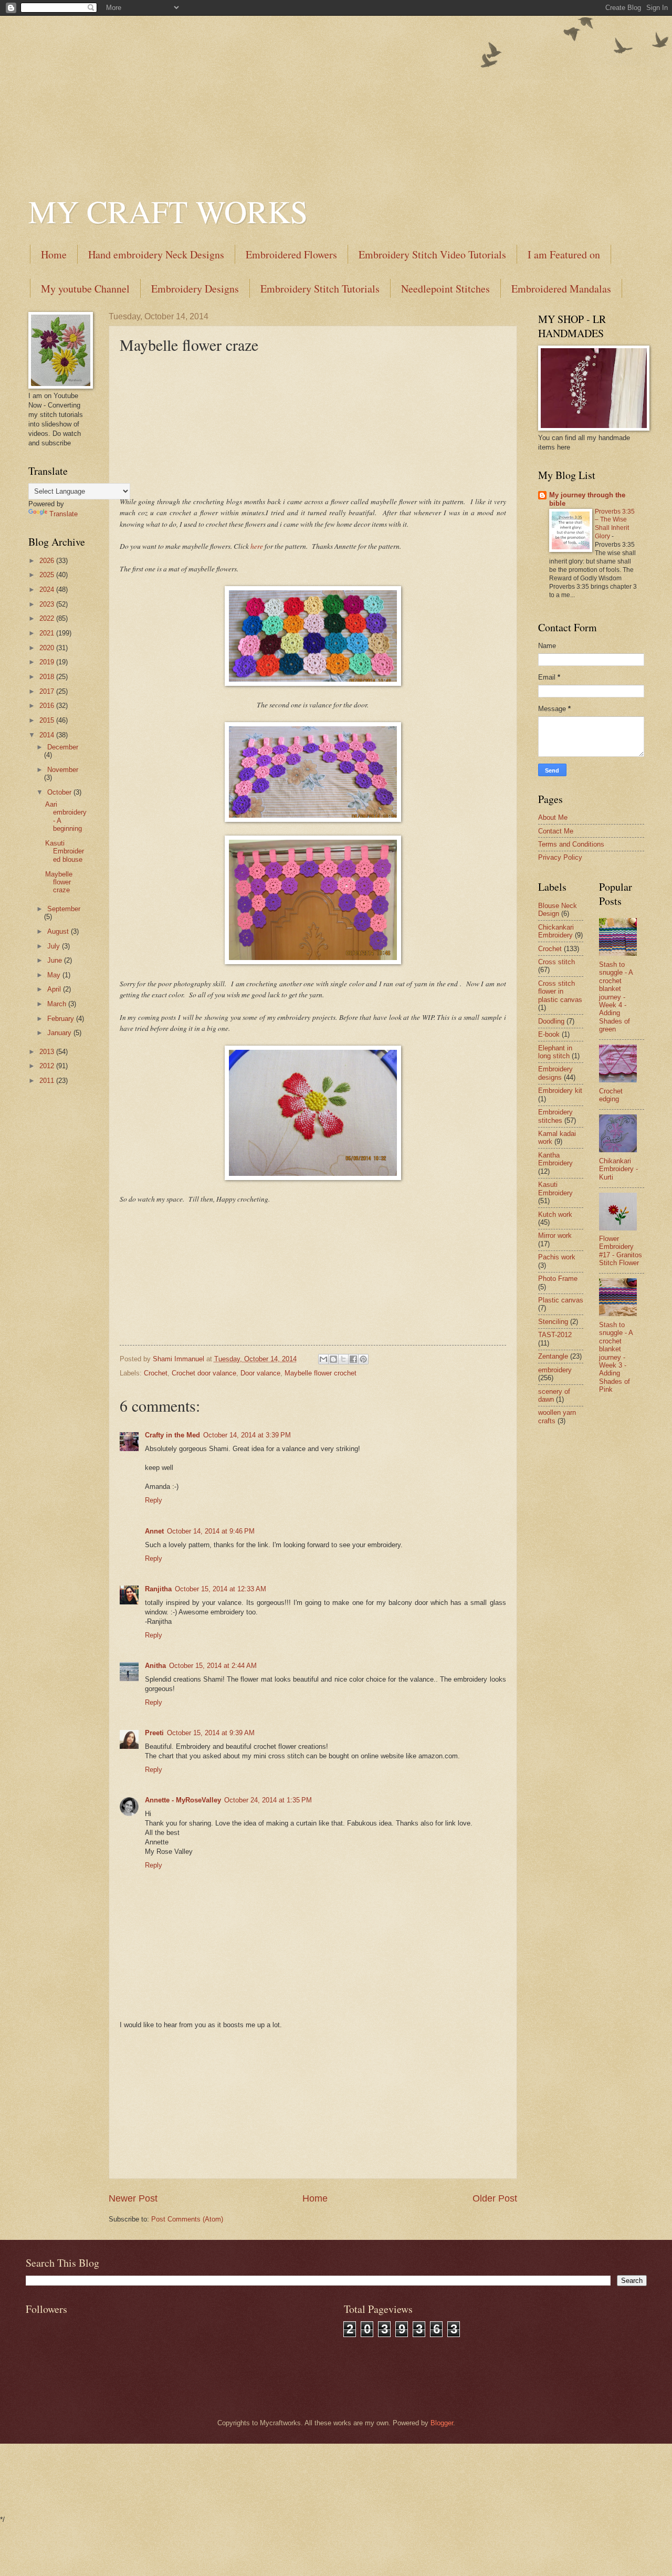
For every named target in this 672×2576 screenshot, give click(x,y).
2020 (48, 648)
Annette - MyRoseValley (183, 1800)
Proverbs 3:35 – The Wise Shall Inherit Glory (615, 524)
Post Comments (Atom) (187, 2219)
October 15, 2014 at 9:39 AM (211, 1733)
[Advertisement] (336, 89)
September (64, 909)
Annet (154, 1531)
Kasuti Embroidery (555, 1188)
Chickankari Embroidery (556, 931)
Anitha (155, 1666)
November (63, 770)
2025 (48, 575)
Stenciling (553, 1322)
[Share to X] (343, 1359)
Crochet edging (611, 1095)
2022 (48, 618)
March (58, 1004)
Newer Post (133, 2198)
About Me (553, 817)
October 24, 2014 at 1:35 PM (268, 1800)
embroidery (555, 1370)
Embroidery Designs (195, 289)
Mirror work (555, 1235)
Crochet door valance (204, 1373)
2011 (48, 1081)
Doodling (551, 1021)
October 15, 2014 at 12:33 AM (220, 1589)
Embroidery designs (555, 1073)
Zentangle (553, 1356)
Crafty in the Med (172, 1435)
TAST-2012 (555, 1335)
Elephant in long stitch (555, 1052)
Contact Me (556, 831)
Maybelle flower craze (59, 882)
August (59, 931)
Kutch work (555, 1214)
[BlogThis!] (333, 1359)
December (63, 747)
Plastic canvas (561, 1300)
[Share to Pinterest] (363, 1359)
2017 (48, 691)
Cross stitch (556, 962)
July (55, 946)
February (62, 1019)
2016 (48, 706)
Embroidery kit (560, 1091)
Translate (64, 514)
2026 (48, 561)
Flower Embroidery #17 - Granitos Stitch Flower (621, 1251)
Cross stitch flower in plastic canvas (560, 992)
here (258, 546)
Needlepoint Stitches (445, 289)
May (55, 975)
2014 (48, 735)
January (60, 1033)
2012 (48, 1066)
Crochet (156, 1373)
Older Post (495, 2198)
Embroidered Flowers (291, 254)
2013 (48, 1052)
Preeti (154, 1733)
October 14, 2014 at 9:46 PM (211, 1531)
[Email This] (323, 1359)
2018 (48, 677)
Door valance (260, 1373)
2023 (48, 604)
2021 (48, 633)
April (55, 989)
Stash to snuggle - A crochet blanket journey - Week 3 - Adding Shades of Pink (616, 1357)
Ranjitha (158, 1589)
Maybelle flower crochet (321, 1373)
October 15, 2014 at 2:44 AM (213, 1666)
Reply (154, 1500)
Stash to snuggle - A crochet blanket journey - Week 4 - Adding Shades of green (616, 997)
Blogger (442, 2423)
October (60, 792)
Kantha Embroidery (555, 1159)
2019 (48, 662)
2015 (48, 720)
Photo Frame (558, 1279)
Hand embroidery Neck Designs (156, 254)
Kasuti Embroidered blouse (65, 851)
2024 (48, 590)
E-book (549, 1034)
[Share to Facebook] (353, 1359)
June (56, 960)
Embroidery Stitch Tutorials (320, 289)
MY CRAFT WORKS (168, 211)
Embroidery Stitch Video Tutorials (432, 254)
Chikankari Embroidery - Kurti (618, 1169)
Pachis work (557, 1257)
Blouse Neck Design (558, 910)
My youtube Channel (85, 289)
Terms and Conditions (571, 844)
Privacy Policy (560, 857)
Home (54, 254)
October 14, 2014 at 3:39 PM (247, 1435)
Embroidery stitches (555, 1116)
